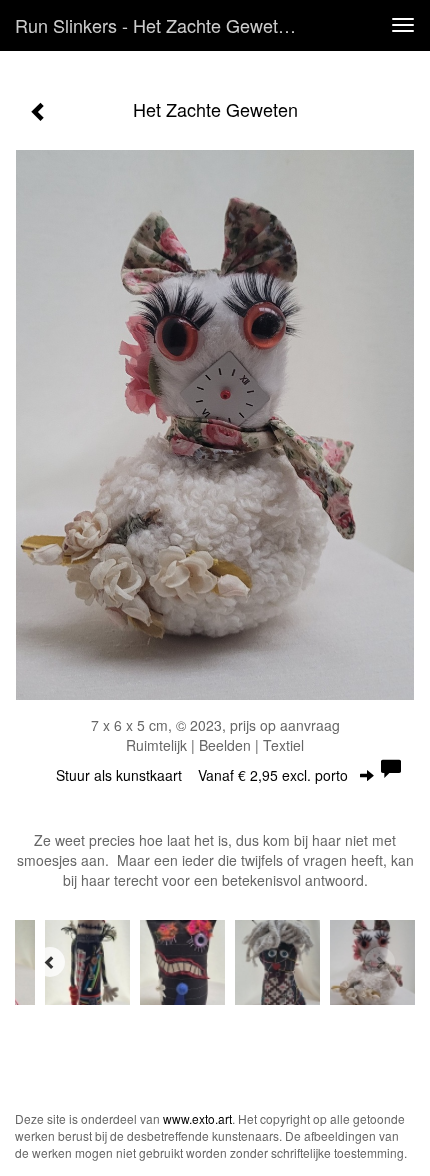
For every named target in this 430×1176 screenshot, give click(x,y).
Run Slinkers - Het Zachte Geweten (156, 25)
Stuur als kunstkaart (202, 775)
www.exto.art (197, 1118)
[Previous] (50, 962)
